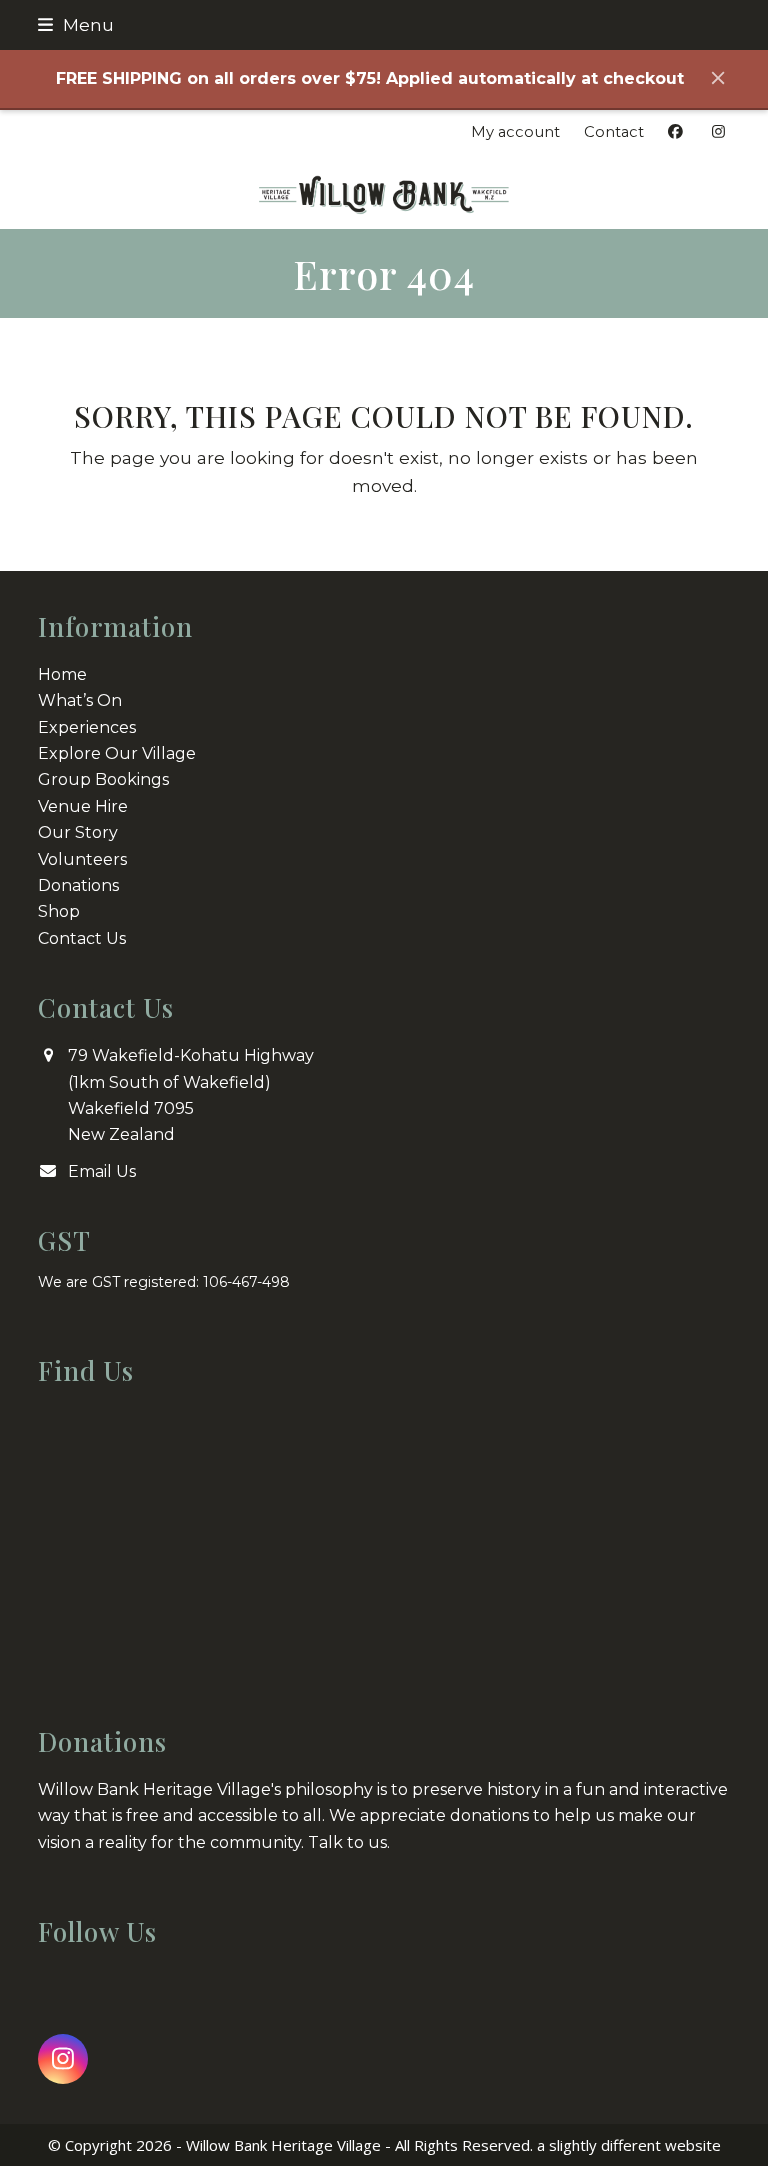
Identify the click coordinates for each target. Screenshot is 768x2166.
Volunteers (82, 859)
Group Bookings (103, 779)
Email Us (102, 1171)
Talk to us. (349, 1842)
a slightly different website (629, 2145)
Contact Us (82, 938)
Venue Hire (83, 806)
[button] (76, 24)
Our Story (78, 832)
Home (62, 674)
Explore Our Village (117, 753)
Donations (78, 885)
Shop (59, 911)
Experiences (87, 727)
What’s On (80, 700)
